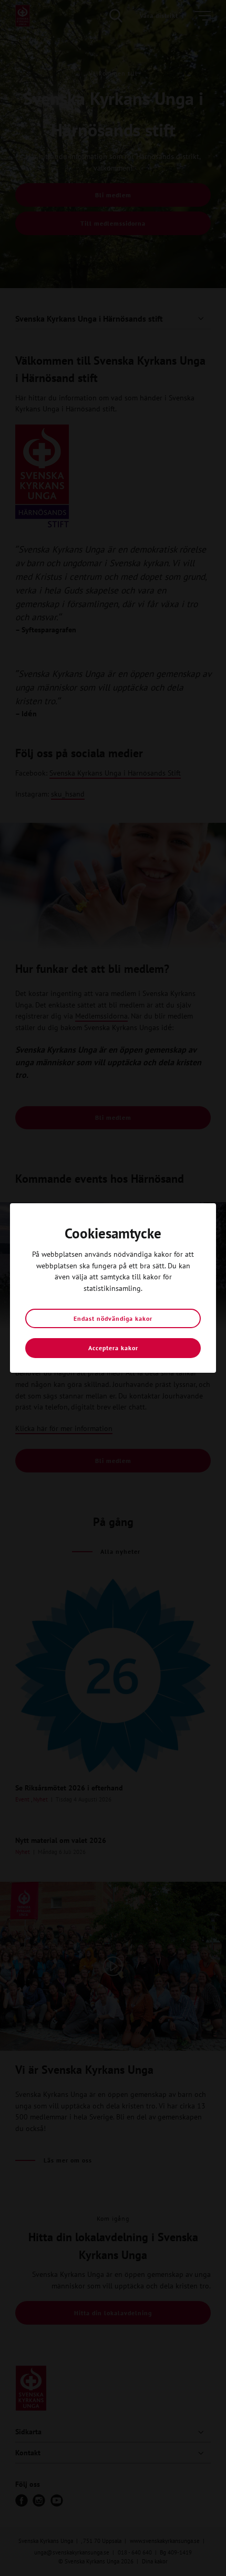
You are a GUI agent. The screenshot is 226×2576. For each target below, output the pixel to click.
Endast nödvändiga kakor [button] (113, 1318)
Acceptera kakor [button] (113, 1348)
